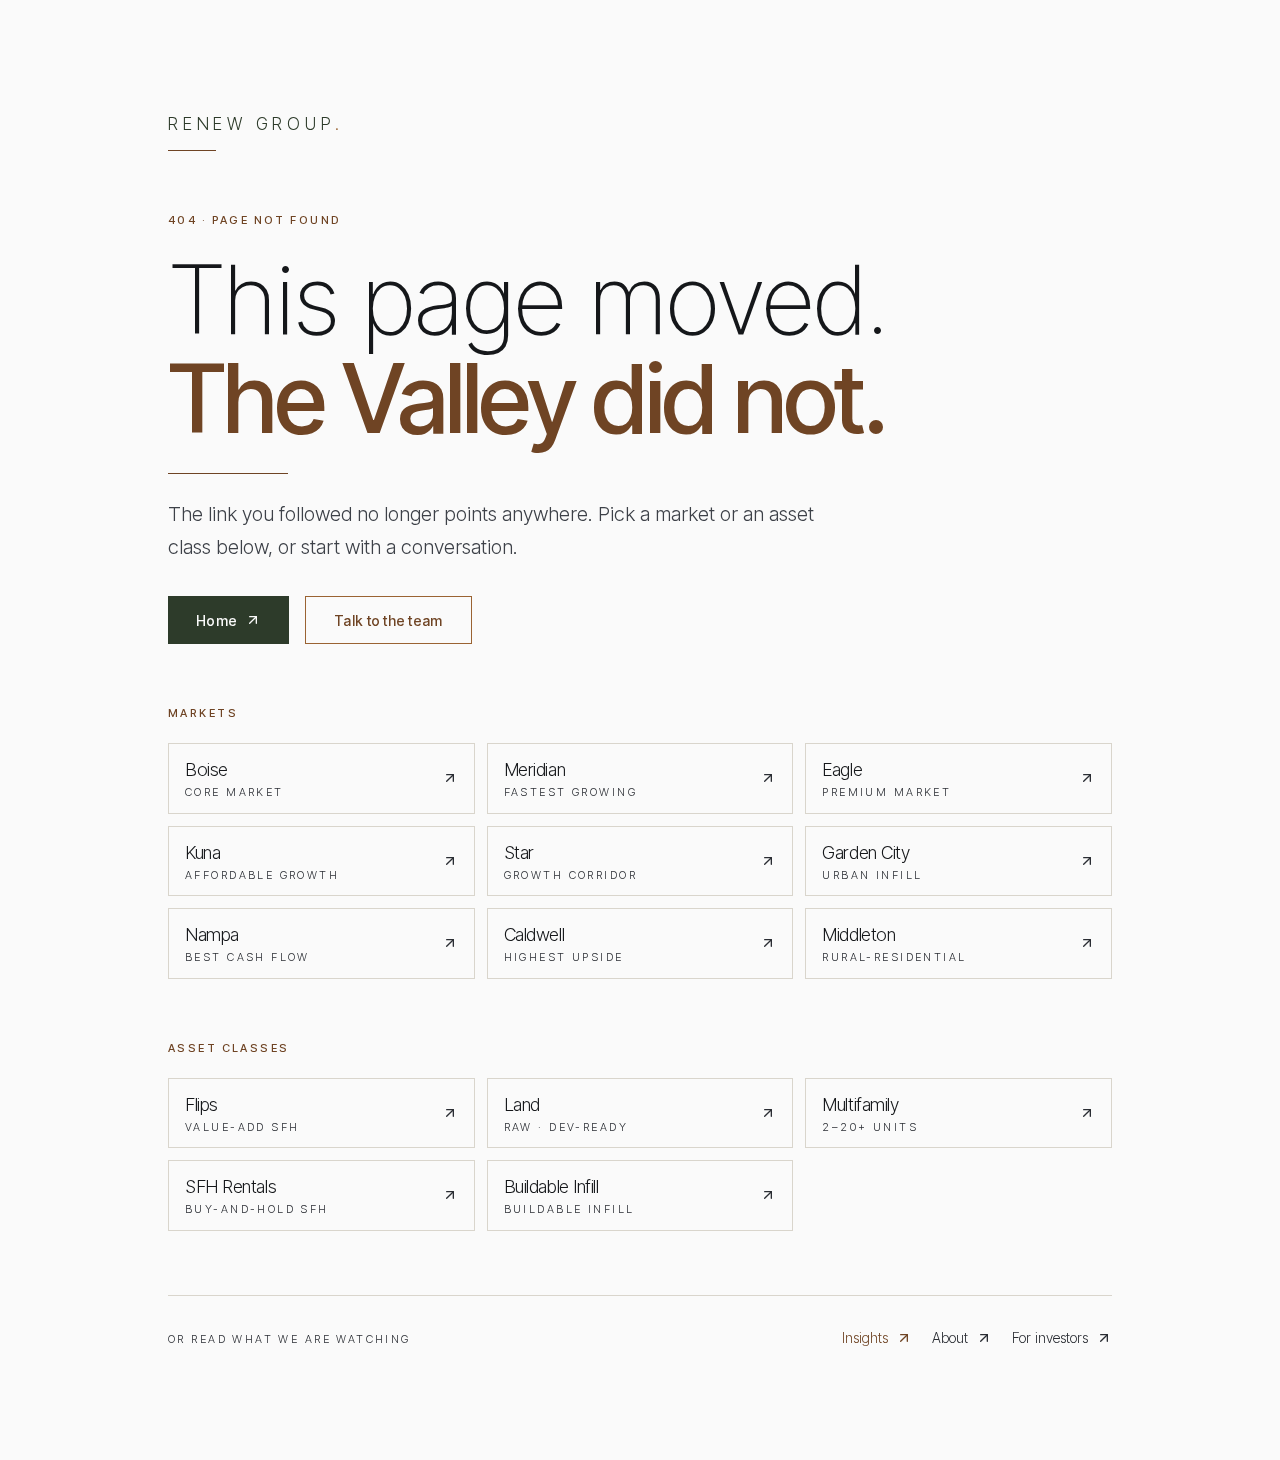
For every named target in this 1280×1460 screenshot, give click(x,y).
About (950, 1337)
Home (216, 620)
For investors (1050, 1337)
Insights (865, 1337)
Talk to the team (388, 620)
